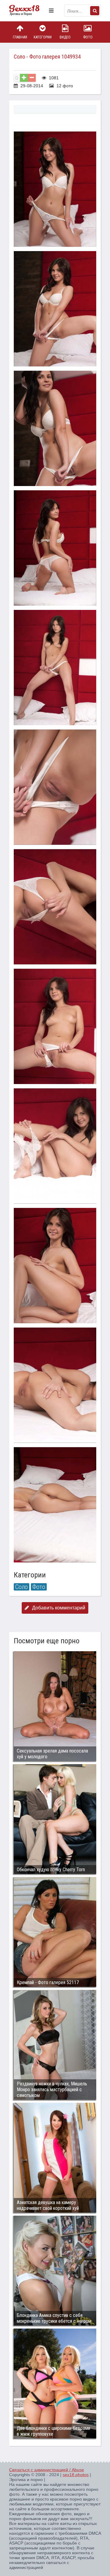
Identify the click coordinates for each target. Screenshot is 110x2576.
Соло (22, 1587)
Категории (43, 37)
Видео (65, 37)
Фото (88, 37)
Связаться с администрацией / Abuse (47, 2470)
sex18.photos (76, 2475)
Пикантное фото (28, 11)
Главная (20, 37)
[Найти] (95, 11)
